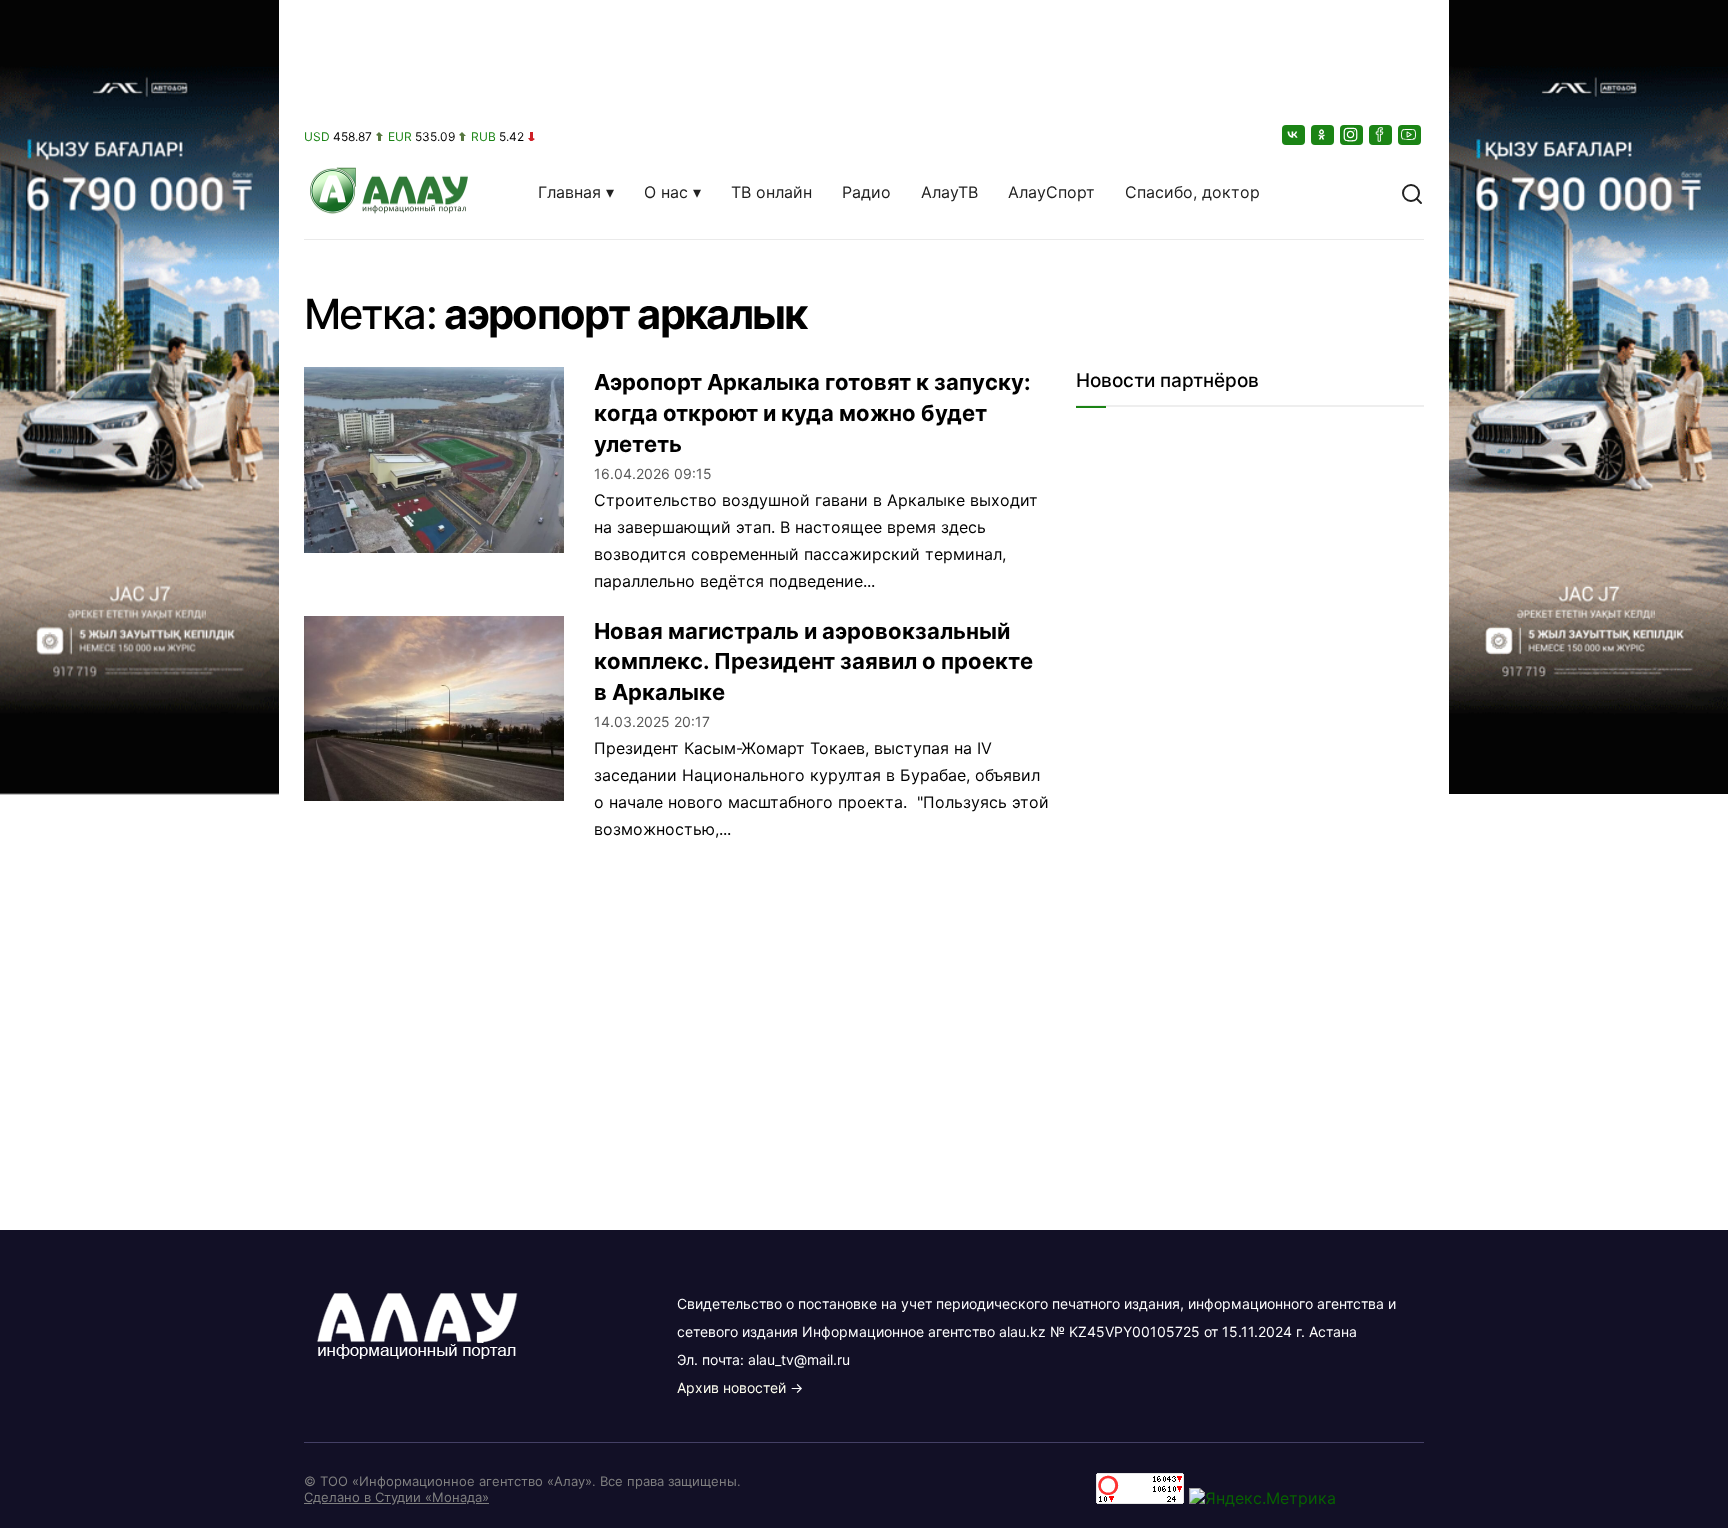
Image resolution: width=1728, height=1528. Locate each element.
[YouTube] (1411, 134)
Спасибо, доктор (1192, 192)
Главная (569, 192)
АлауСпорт (1051, 192)
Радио (866, 192)
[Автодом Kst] (139, 764)
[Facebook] (1382, 134)
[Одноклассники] (1324, 134)
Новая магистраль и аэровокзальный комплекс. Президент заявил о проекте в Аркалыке (813, 662)
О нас (666, 192)
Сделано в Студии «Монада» (396, 1497)
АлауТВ (949, 192)
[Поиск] (1412, 192)
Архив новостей (731, 1387)
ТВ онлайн (771, 192)
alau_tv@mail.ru (799, 1359)
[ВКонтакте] (1295, 134)
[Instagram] (1353, 134)
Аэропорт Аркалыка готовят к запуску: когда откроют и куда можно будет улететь (812, 413)
